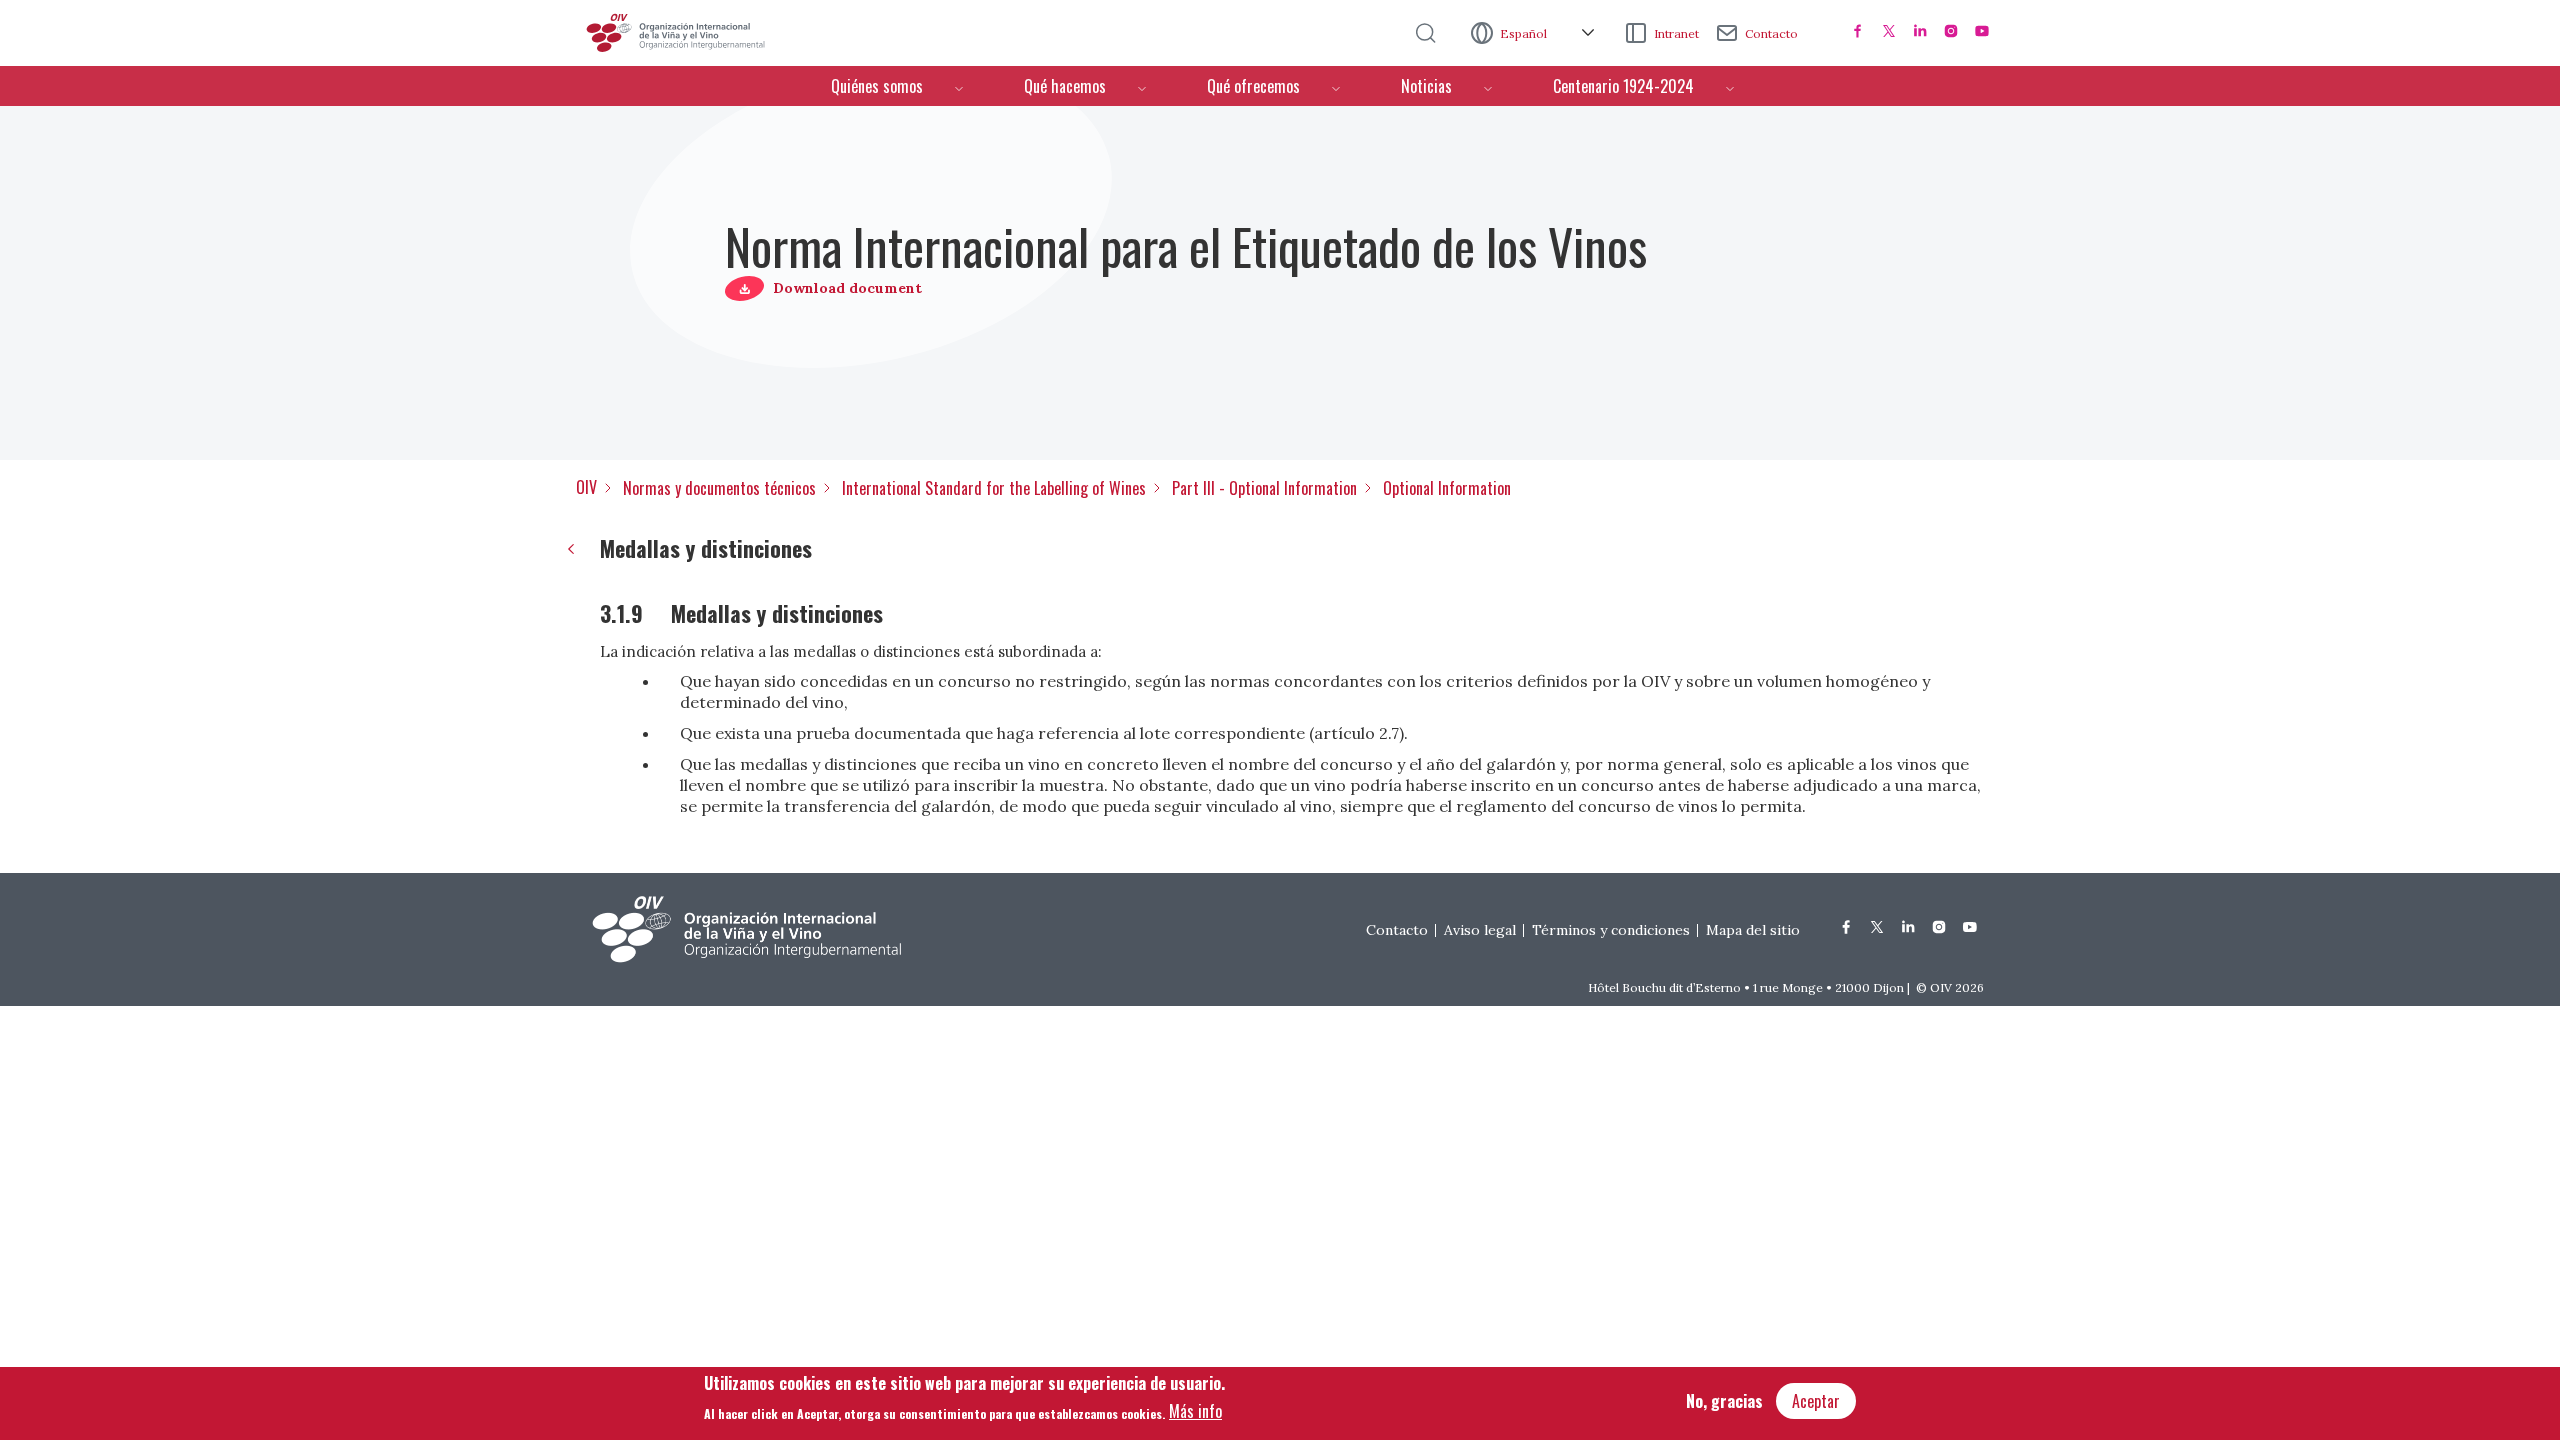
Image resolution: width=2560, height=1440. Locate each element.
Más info (1195, 1411)
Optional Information (1447, 488)
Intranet (1676, 33)
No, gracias (1724, 1401)
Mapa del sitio (1753, 930)
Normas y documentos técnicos (719, 488)
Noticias (1426, 86)
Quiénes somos (877, 86)
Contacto (1771, 33)
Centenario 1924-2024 (1623, 86)
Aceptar (1816, 1401)
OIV (586, 487)
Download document (847, 288)
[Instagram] (1951, 31)
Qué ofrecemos (1253, 86)
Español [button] (1525, 33)
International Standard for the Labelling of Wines (994, 488)
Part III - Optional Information (1264, 488)
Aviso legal (1480, 930)
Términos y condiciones (1611, 930)
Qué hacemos (1065, 86)
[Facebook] (1858, 31)
